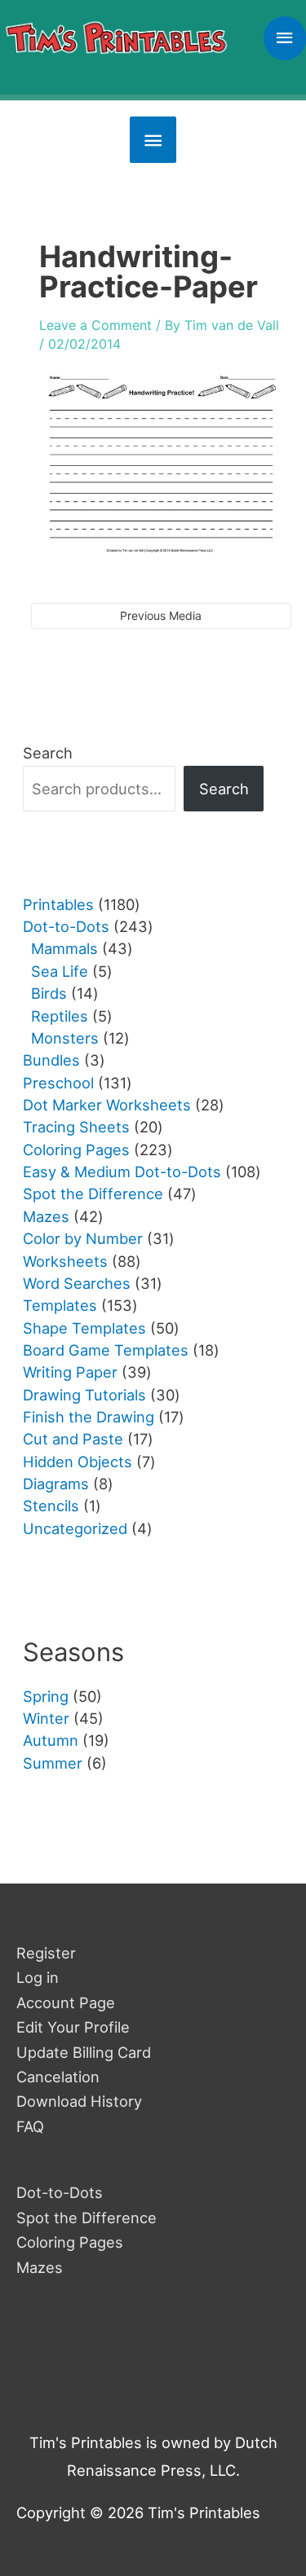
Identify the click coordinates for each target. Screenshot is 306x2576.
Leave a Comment (95, 325)
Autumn (51, 1740)
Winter (46, 1718)
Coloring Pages (70, 2242)
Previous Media (161, 615)
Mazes (40, 2267)
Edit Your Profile (73, 2027)
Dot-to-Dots (60, 2192)
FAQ (30, 2126)
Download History (79, 2101)
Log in (38, 1977)
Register (46, 1953)
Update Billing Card (84, 2052)
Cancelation (58, 2077)
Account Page (66, 2002)
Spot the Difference (86, 2218)
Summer (53, 1763)
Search (48, 753)
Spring (46, 1696)
